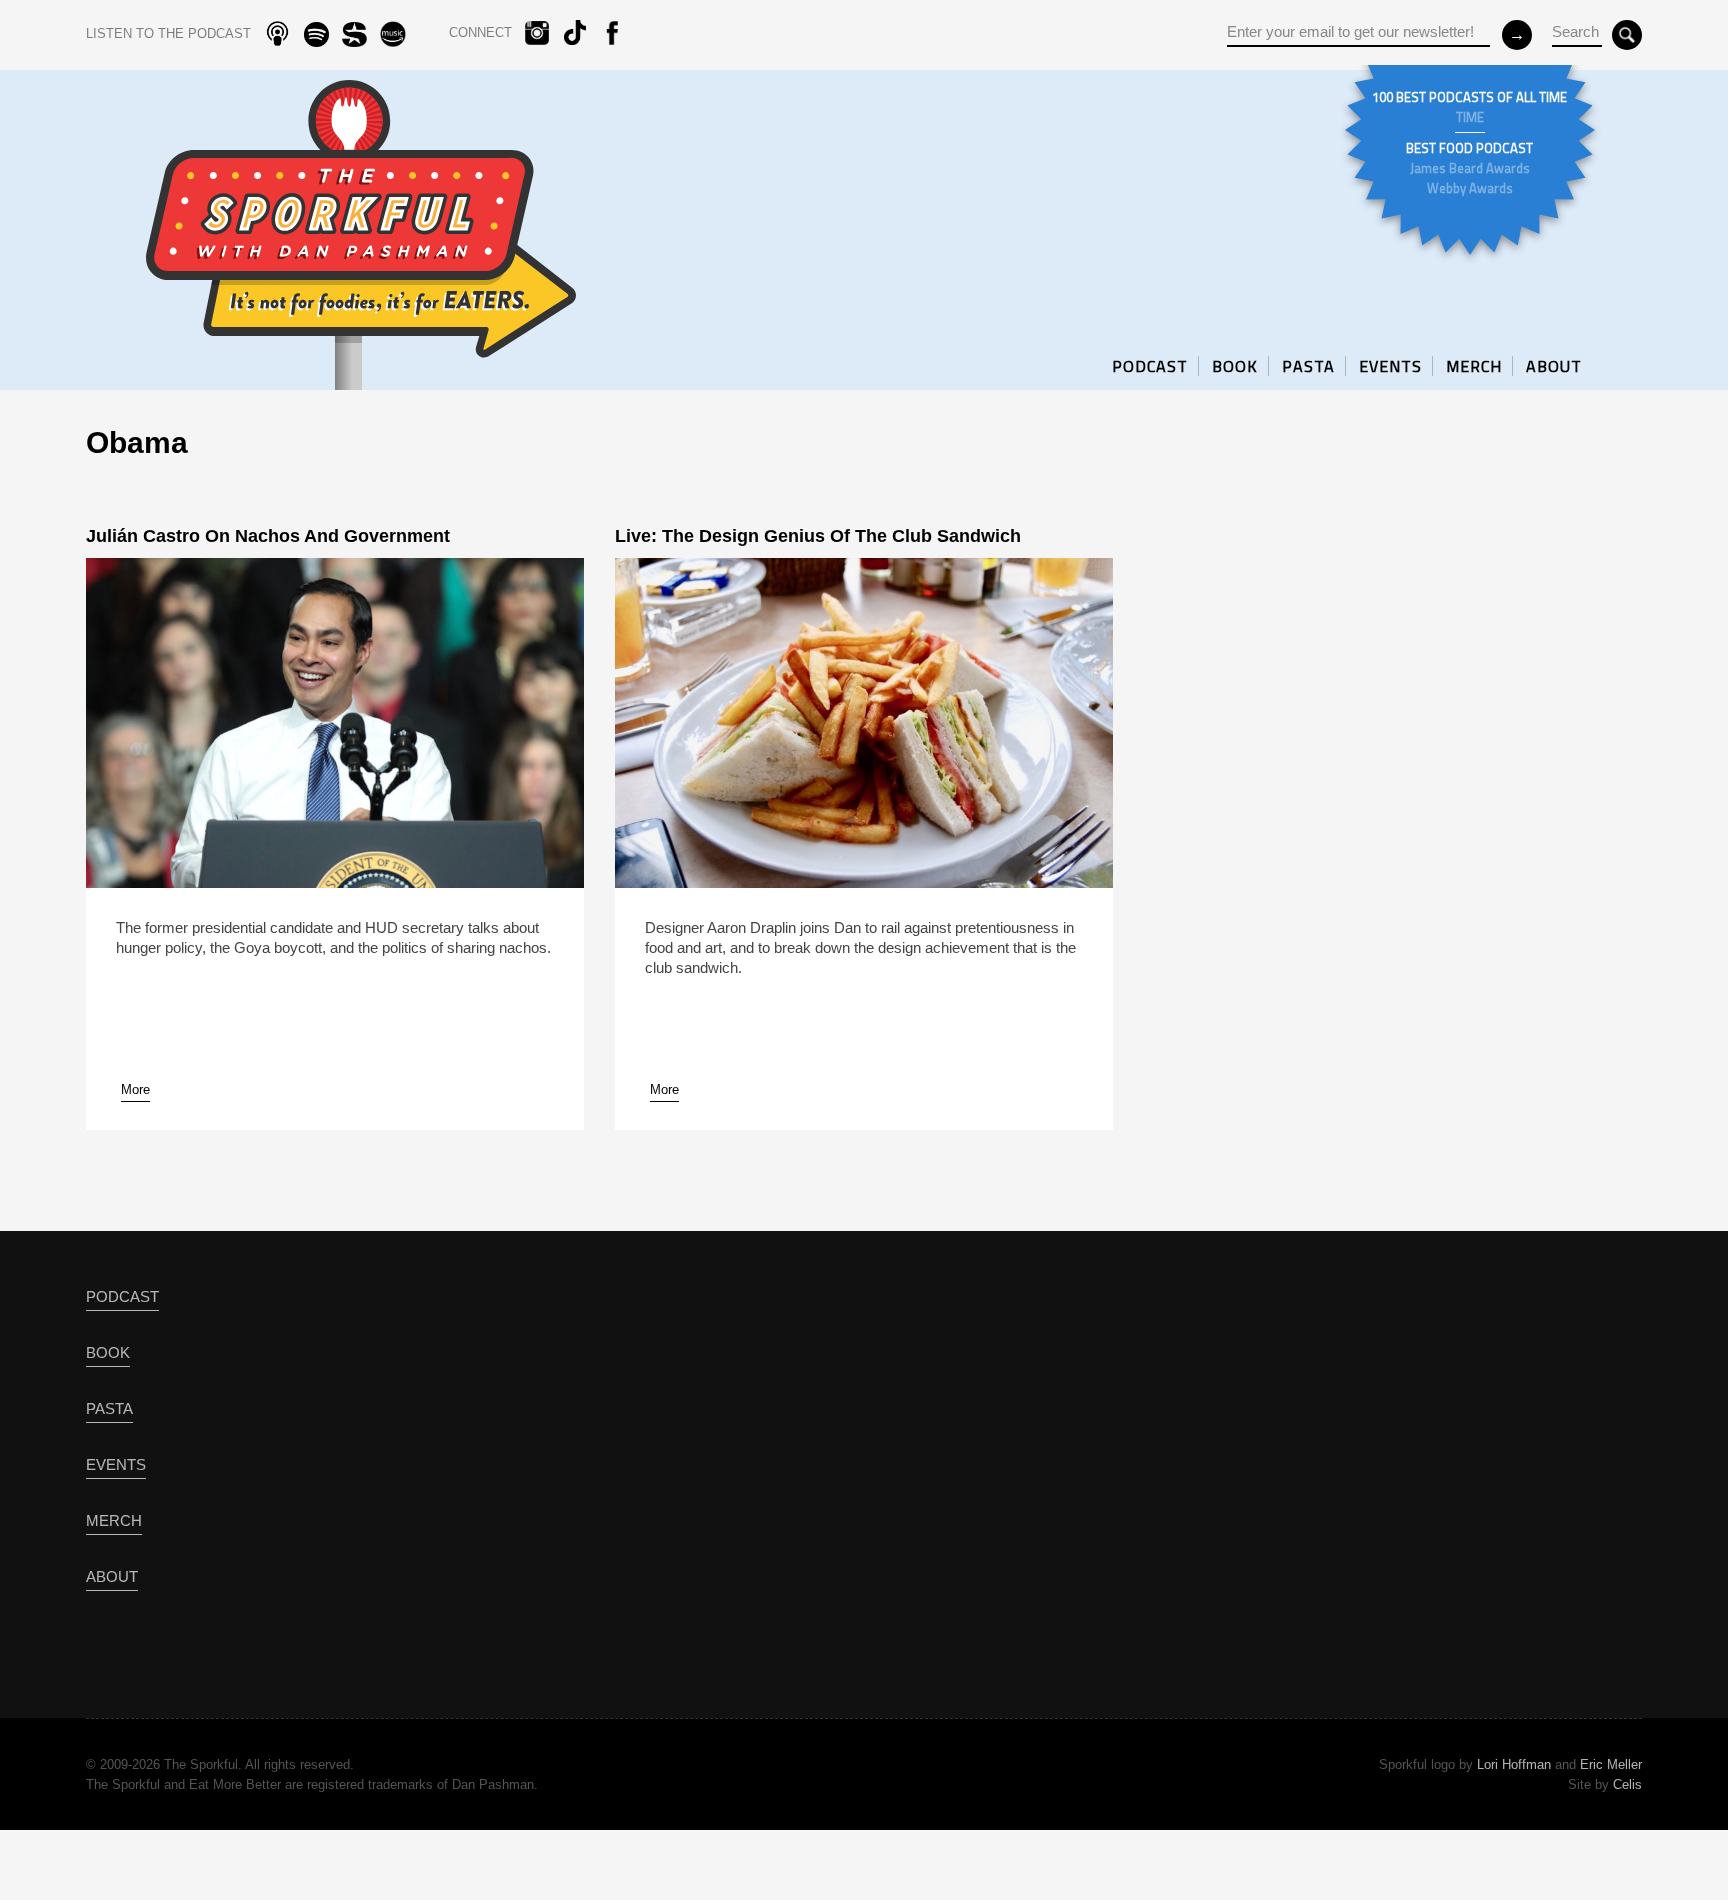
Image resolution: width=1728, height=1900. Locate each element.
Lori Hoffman (1514, 1764)
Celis (1627, 1784)
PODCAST (1150, 366)
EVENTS (1390, 366)
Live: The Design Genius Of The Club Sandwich (818, 536)
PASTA (1308, 366)
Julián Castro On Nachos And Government (268, 536)
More (135, 1089)
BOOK (1235, 366)
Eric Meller (1611, 1764)
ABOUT (1554, 366)
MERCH (1474, 366)
